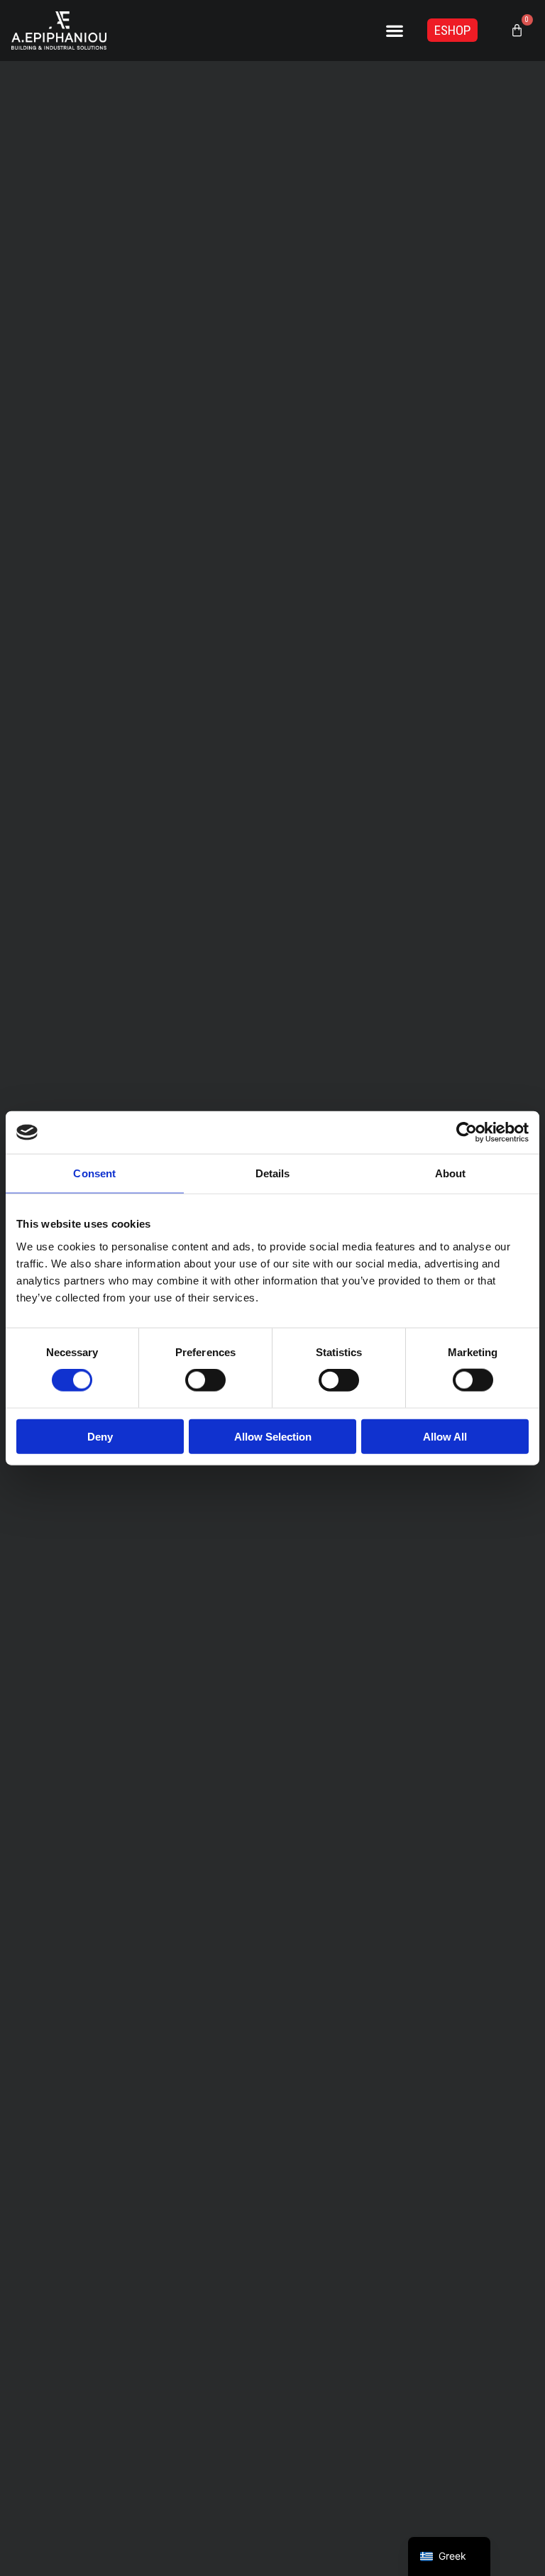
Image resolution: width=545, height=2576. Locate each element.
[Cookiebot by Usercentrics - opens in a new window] (467, 1133)
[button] (395, 30)
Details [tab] (273, 1173)
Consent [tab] (94, 1173)
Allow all (445, 1436)
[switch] (205, 1380)
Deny (100, 1436)
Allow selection (273, 1436)
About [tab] (451, 1173)
